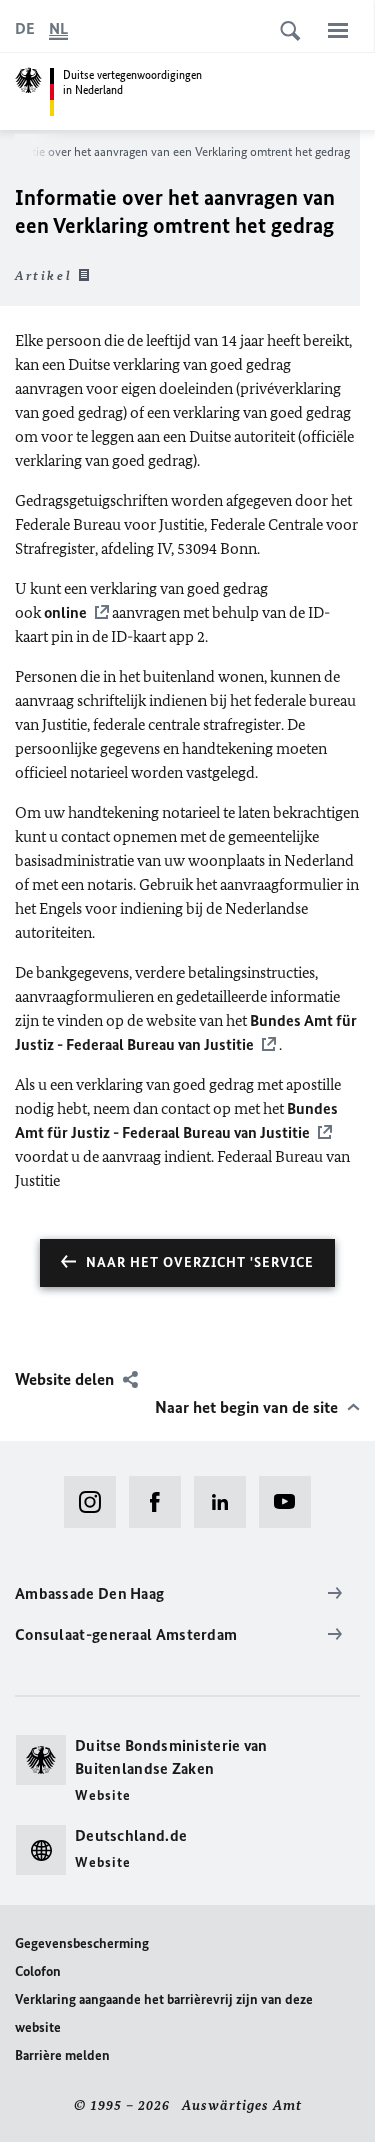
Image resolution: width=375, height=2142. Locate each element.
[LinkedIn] (226, 1502)
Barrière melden (62, 2055)
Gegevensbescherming (82, 1943)
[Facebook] (161, 1502)
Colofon (38, 1971)
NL (58, 28)
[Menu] (338, 30)
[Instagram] (96, 1502)
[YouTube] (291, 1502)
